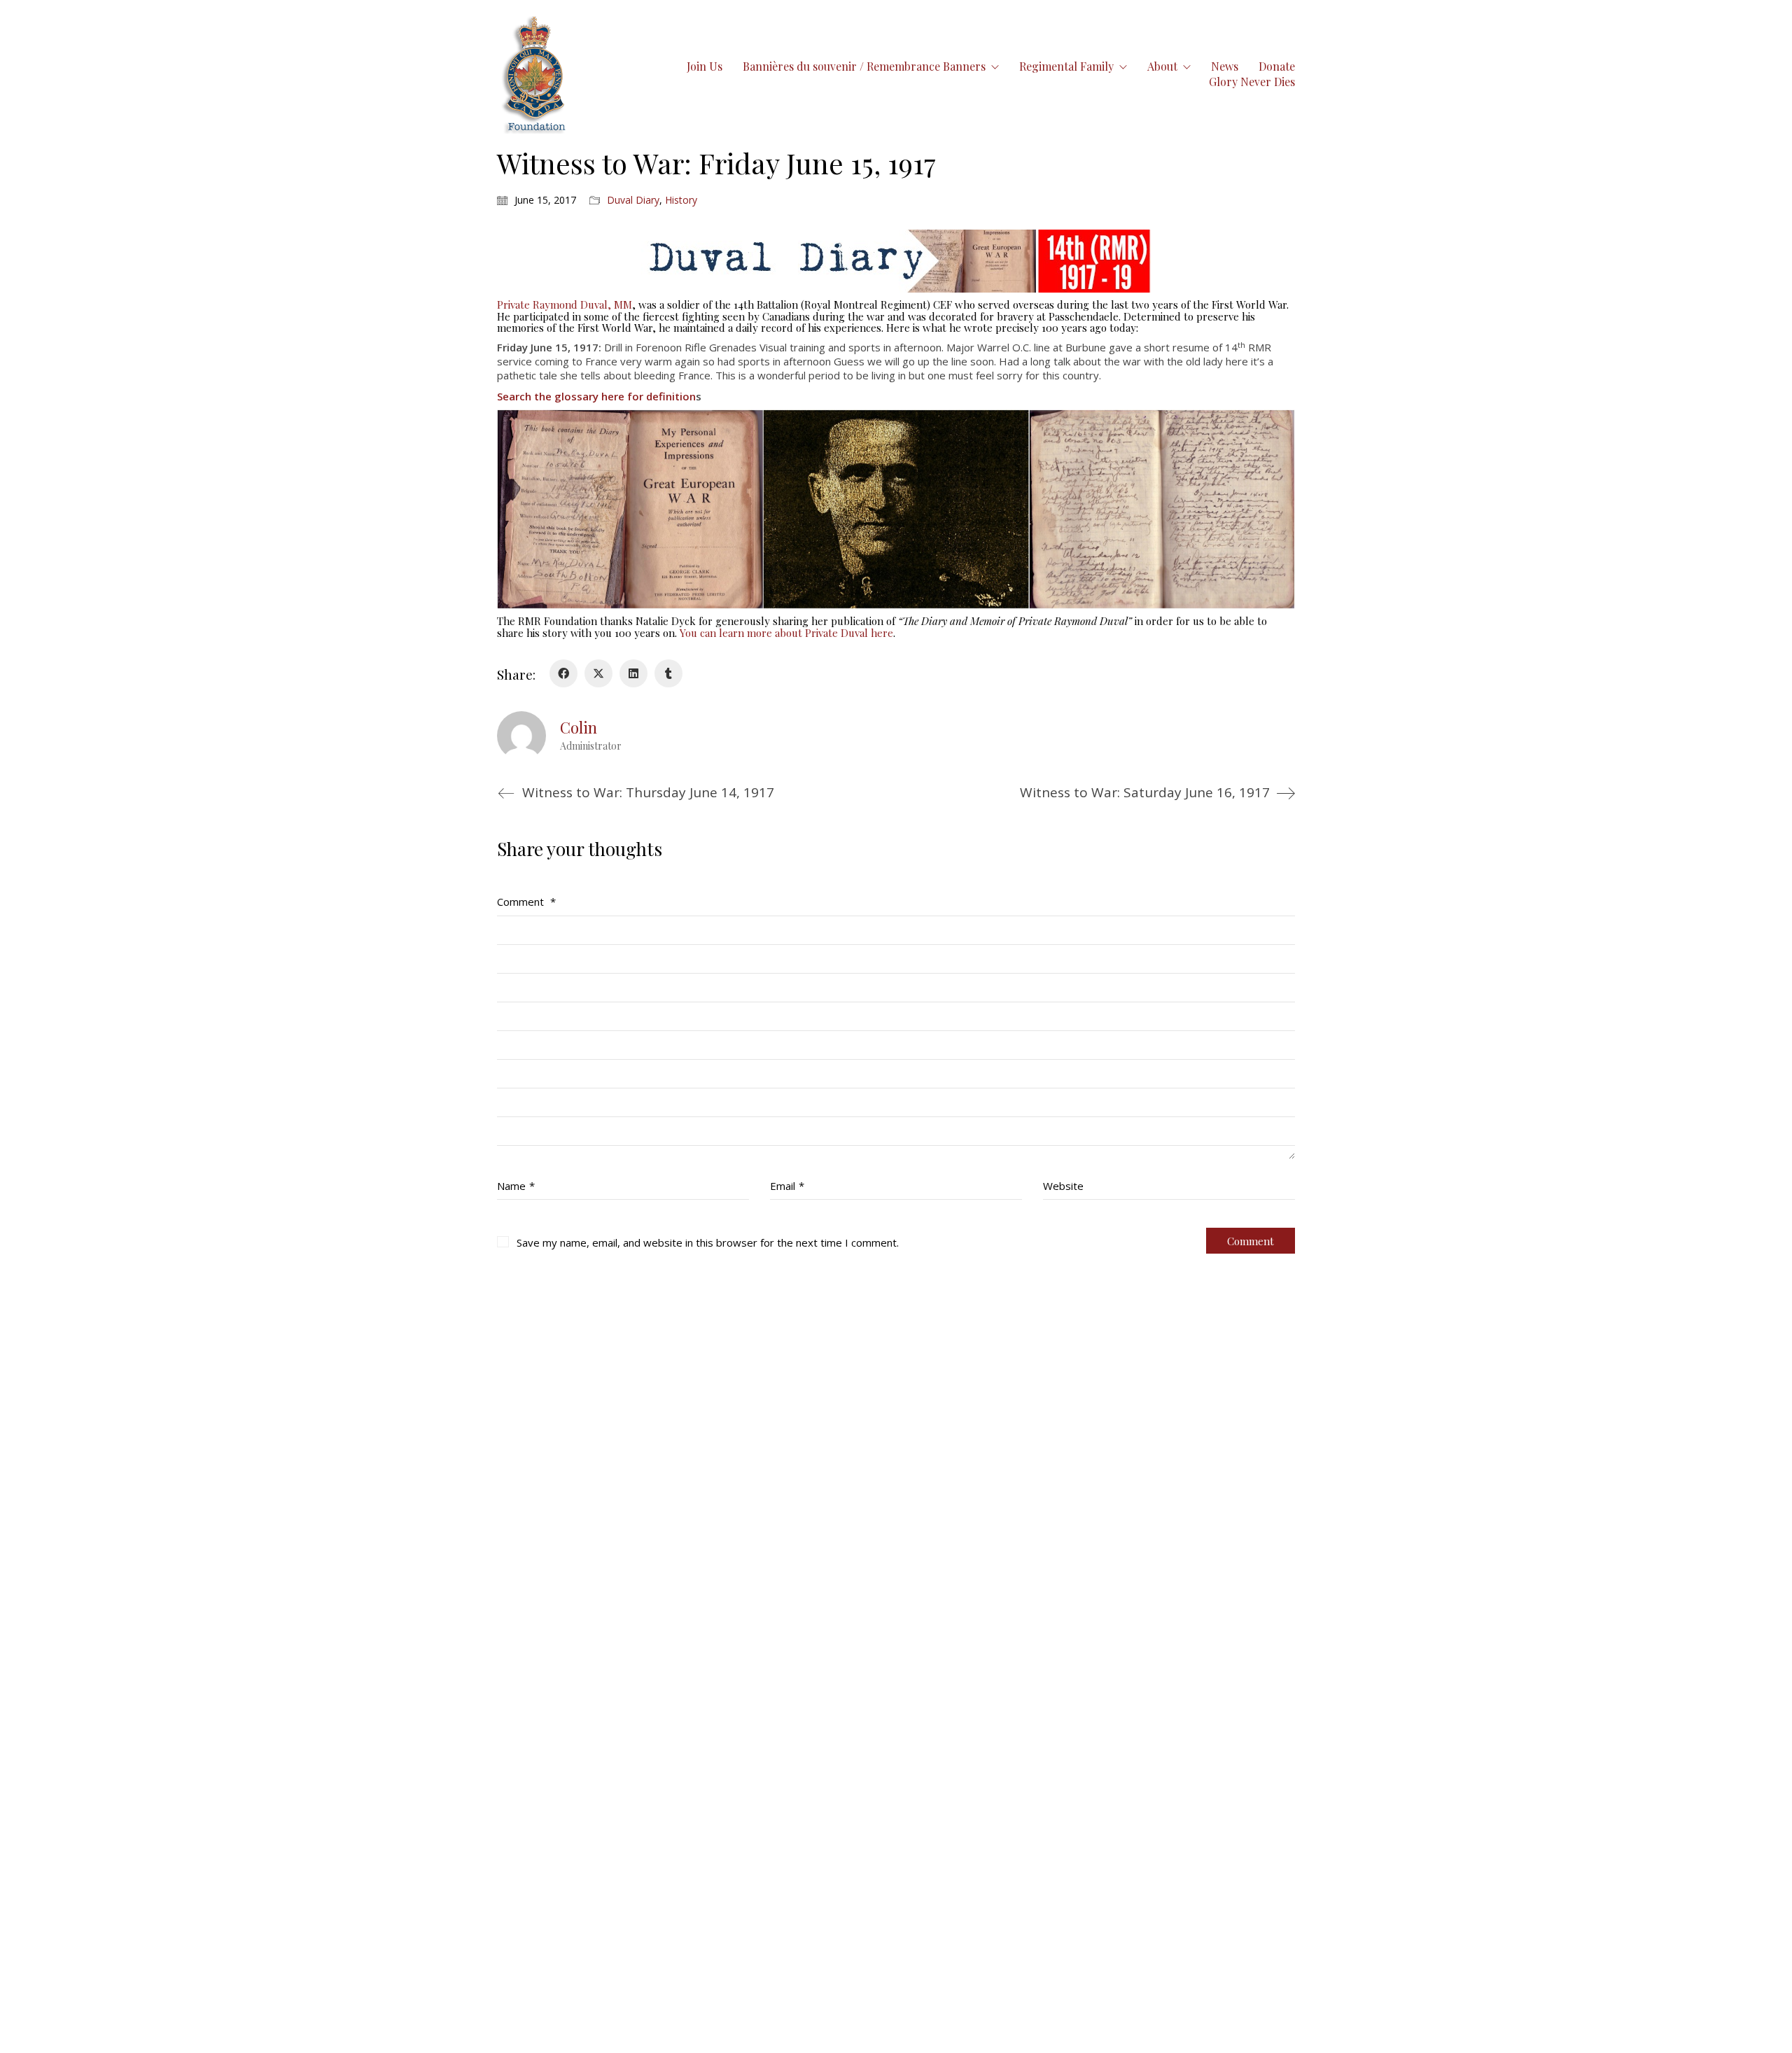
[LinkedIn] (633, 673)
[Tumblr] (668, 673)
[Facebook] (563, 673)
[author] (521, 736)
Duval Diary (633, 200)
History (681, 200)
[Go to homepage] (535, 74)
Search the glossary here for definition (596, 396)
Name (516, 1186)
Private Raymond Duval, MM (565, 304)
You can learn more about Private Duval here (786, 633)
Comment (526, 902)
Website (1063, 1186)
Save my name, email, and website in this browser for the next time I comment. (708, 1242)
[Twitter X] (598, 673)
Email (787, 1186)
